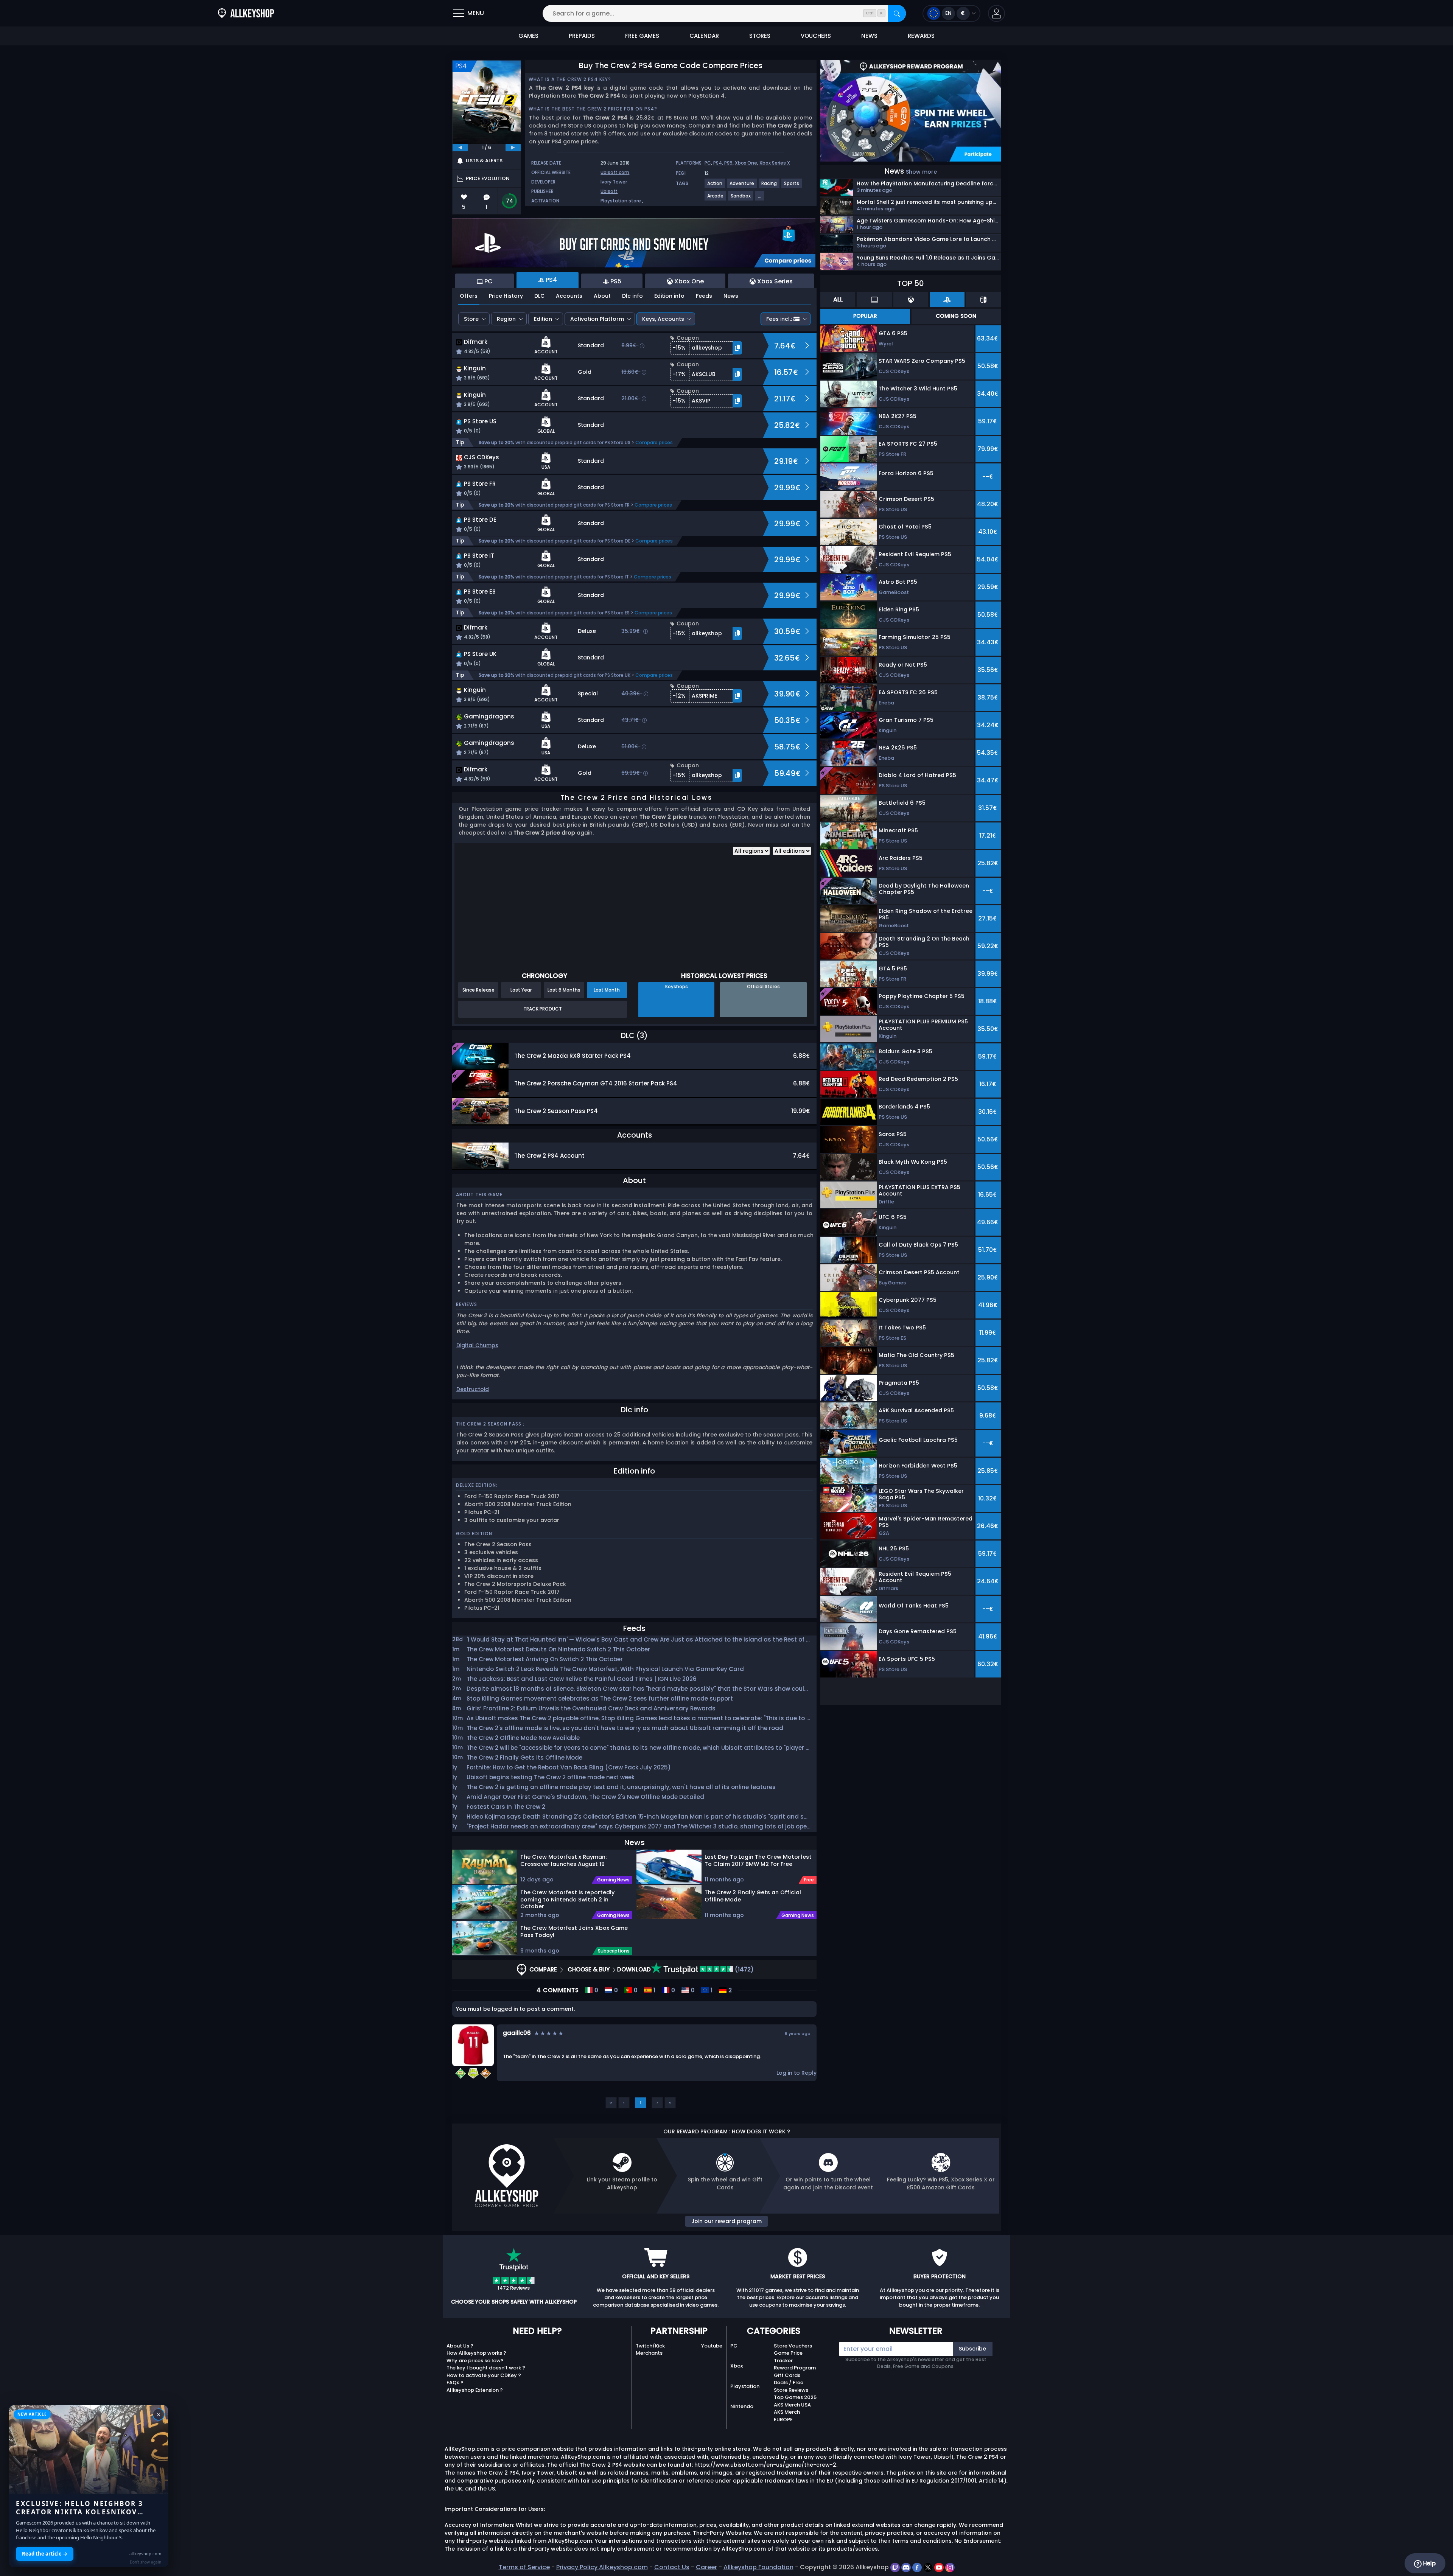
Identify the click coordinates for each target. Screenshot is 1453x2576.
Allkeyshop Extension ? (475, 2390)
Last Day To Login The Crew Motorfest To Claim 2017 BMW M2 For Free (758, 1860)
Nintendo (742, 2406)
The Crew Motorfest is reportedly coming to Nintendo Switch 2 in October (567, 1899)
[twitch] (896, 2567)
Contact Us (672, 2567)
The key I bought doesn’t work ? (486, 2368)
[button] (996, 13)
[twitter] (929, 2567)
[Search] (897, 13)
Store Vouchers (793, 2346)
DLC (539, 296)
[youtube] (940, 2567)
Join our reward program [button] (726, 2221)
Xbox (737, 2366)
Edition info (669, 296)
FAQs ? (455, 2382)
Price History (506, 296)
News (731, 296)
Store (471, 319)
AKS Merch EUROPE (787, 2416)
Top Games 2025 (795, 2397)
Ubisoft (609, 191)
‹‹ (611, 2103)
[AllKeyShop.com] (246, 13)
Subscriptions (614, 1951)
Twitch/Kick (650, 2346)
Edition (543, 319)
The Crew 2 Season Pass (489, 1424)
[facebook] (918, 2567)
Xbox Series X (775, 163)
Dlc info (632, 296)
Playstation (745, 2386)
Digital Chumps (477, 1345)
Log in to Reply (797, 2073)
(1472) (744, 1969)
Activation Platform (597, 319)
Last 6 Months (564, 990)
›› (670, 2103)
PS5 (728, 163)
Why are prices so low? (475, 2361)
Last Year (521, 990)
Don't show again (145, 2562)
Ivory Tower (614, 182)
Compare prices (654, 442)
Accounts (569, 296)
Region (506, 319)
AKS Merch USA (792, 2405)
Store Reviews (791, 2390)
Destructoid (473, 1389)
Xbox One (746, 163)
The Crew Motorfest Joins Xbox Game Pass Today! (574, 1932)
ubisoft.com (615, 172)
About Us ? (460, 2346)
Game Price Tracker (788, 2357)
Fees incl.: (779, 319)
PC (708, 163)
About (602, 296)
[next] (513, 148)
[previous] (460, 148)
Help (1429, 2563)
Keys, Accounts (663, 319)
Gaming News (613, 1880)
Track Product (543, 1009)
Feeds (704, 296)
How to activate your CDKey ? (484, 2375)
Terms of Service (524, 2567)
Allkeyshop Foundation (758, 2567)
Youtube (712, 2346)
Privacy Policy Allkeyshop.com (602, 2567)
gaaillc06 (517, 2033)
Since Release (478, 990)
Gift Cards (787, 2375)
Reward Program (795, 2368)
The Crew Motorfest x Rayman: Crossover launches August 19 (563, 1860)
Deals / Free (789, 2382)
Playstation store (621, 201)
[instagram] (950, 2567)
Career (706, 2567)
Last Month (607, 990)
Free (809, 1880)
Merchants (649, 2353)
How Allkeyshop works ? (476, 2353)
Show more (921, 172)
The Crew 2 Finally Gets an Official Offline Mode (753, 1896)
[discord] (907, 2567)
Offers (469, 296)
